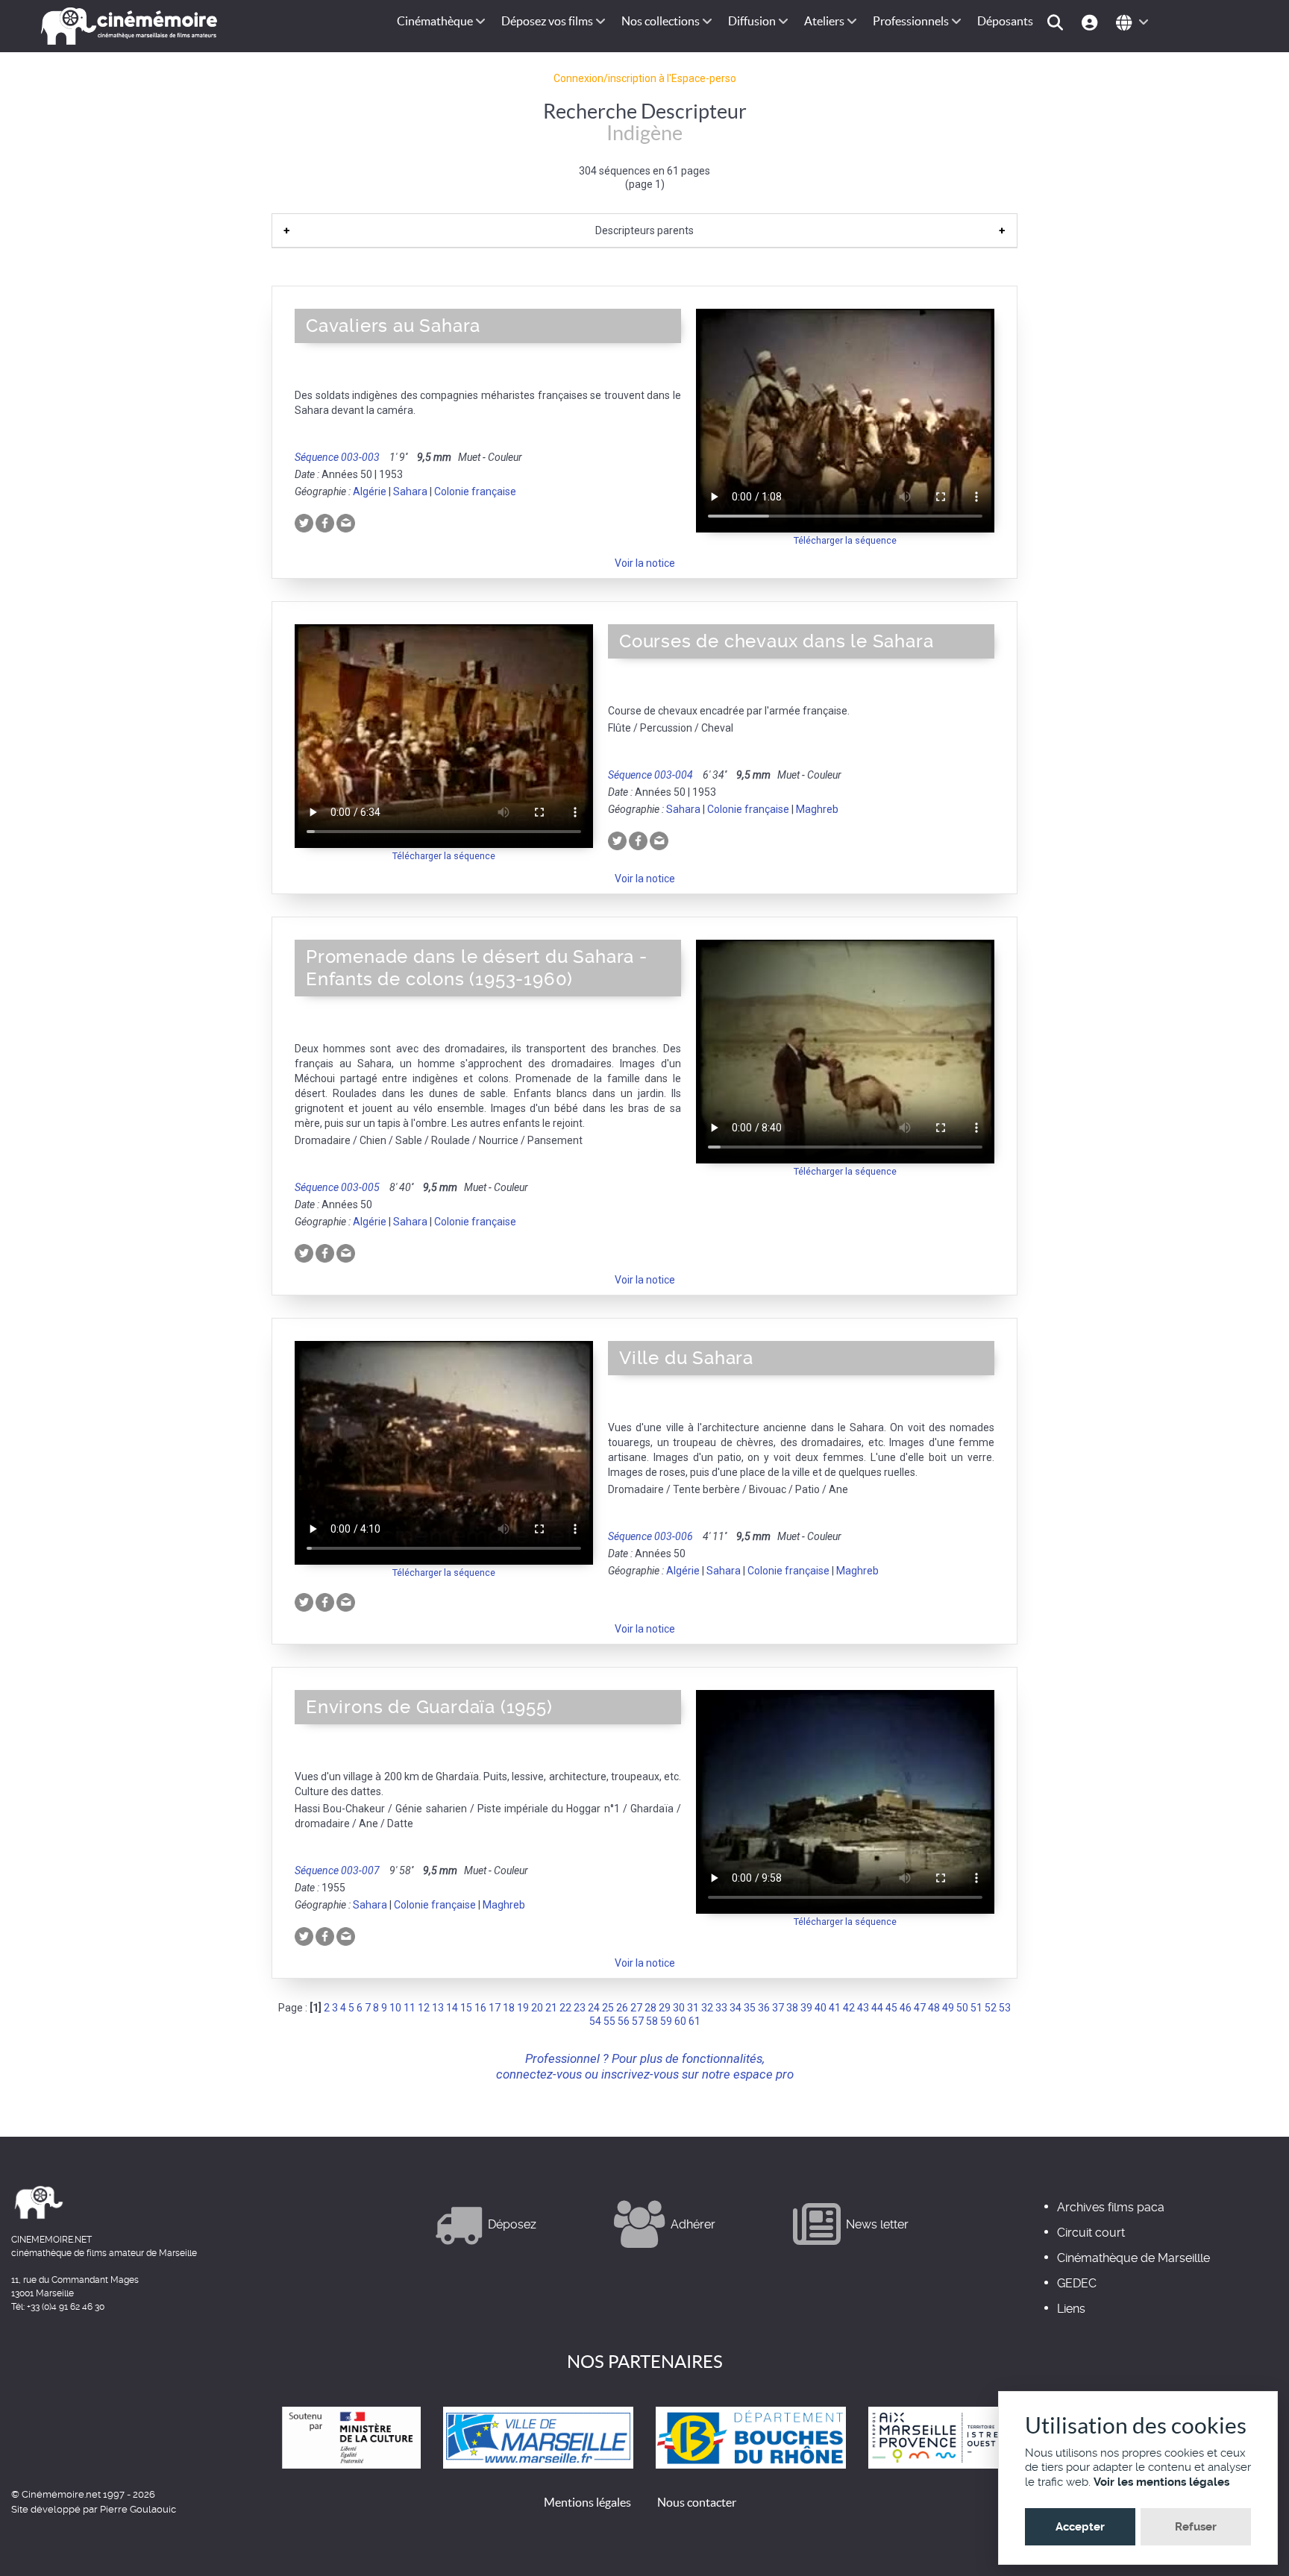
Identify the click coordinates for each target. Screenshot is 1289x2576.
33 (721, 2008)
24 (594, 2008)
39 (806, 2008)
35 (750, 2008)
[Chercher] (1057, 21)
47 (920, 2008)
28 (650, 2008)
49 (948, 2008)
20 (537, 2008)
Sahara (410, 491)
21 (551, 2008)
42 (849, 2008)
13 (438, 2008)
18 (509, 2008)
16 (480, 2008)
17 (495, 2008)
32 (707, 2008)
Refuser (1196, 2527)
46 (906, 2008)
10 (395, 2008)
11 (410, 2008)
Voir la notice (645, 563)
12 (424, 2008)
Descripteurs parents (644, 230)
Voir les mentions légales (1161, 2482)
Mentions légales (587, 2502)
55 (609, 2021)
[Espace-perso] (1092, 21)
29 (665, 2008)
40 (821, 2008)
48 (934, 2008)
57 (638, 2021)
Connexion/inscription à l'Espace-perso (645, 78)
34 (736, 2008)
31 (693, 2008)
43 (863, 2008)
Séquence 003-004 (650, 775)
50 (962, 2008)
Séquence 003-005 (337, 1187)
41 (835, 2008)
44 (877, 2008)
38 (792, 2008)
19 (523, 2008)
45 (891, 2008)
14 (452, 2008)
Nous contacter (697, 2502)
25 (608, 2008)
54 (595, 2021)
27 (636, 2008)
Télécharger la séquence (845, 540)
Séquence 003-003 (337, 457)
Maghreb (817, 809)
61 (694, 2021)
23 (580, 2008)
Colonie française (475, 491)
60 (680, 2021)
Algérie (370, 491)
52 (991, 2008)
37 (778, 2008)
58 (652, 2021)
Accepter (1080, 2527)
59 (666, 2021)
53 (1005, 2008)
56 (624, 2021)
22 (565, 2008)
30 (679, 2008)
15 (466, 2008)
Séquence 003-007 (337, 1870)
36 (764, 2008)
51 (976, 2008)
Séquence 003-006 (650, 1536)
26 (622, 2008)
